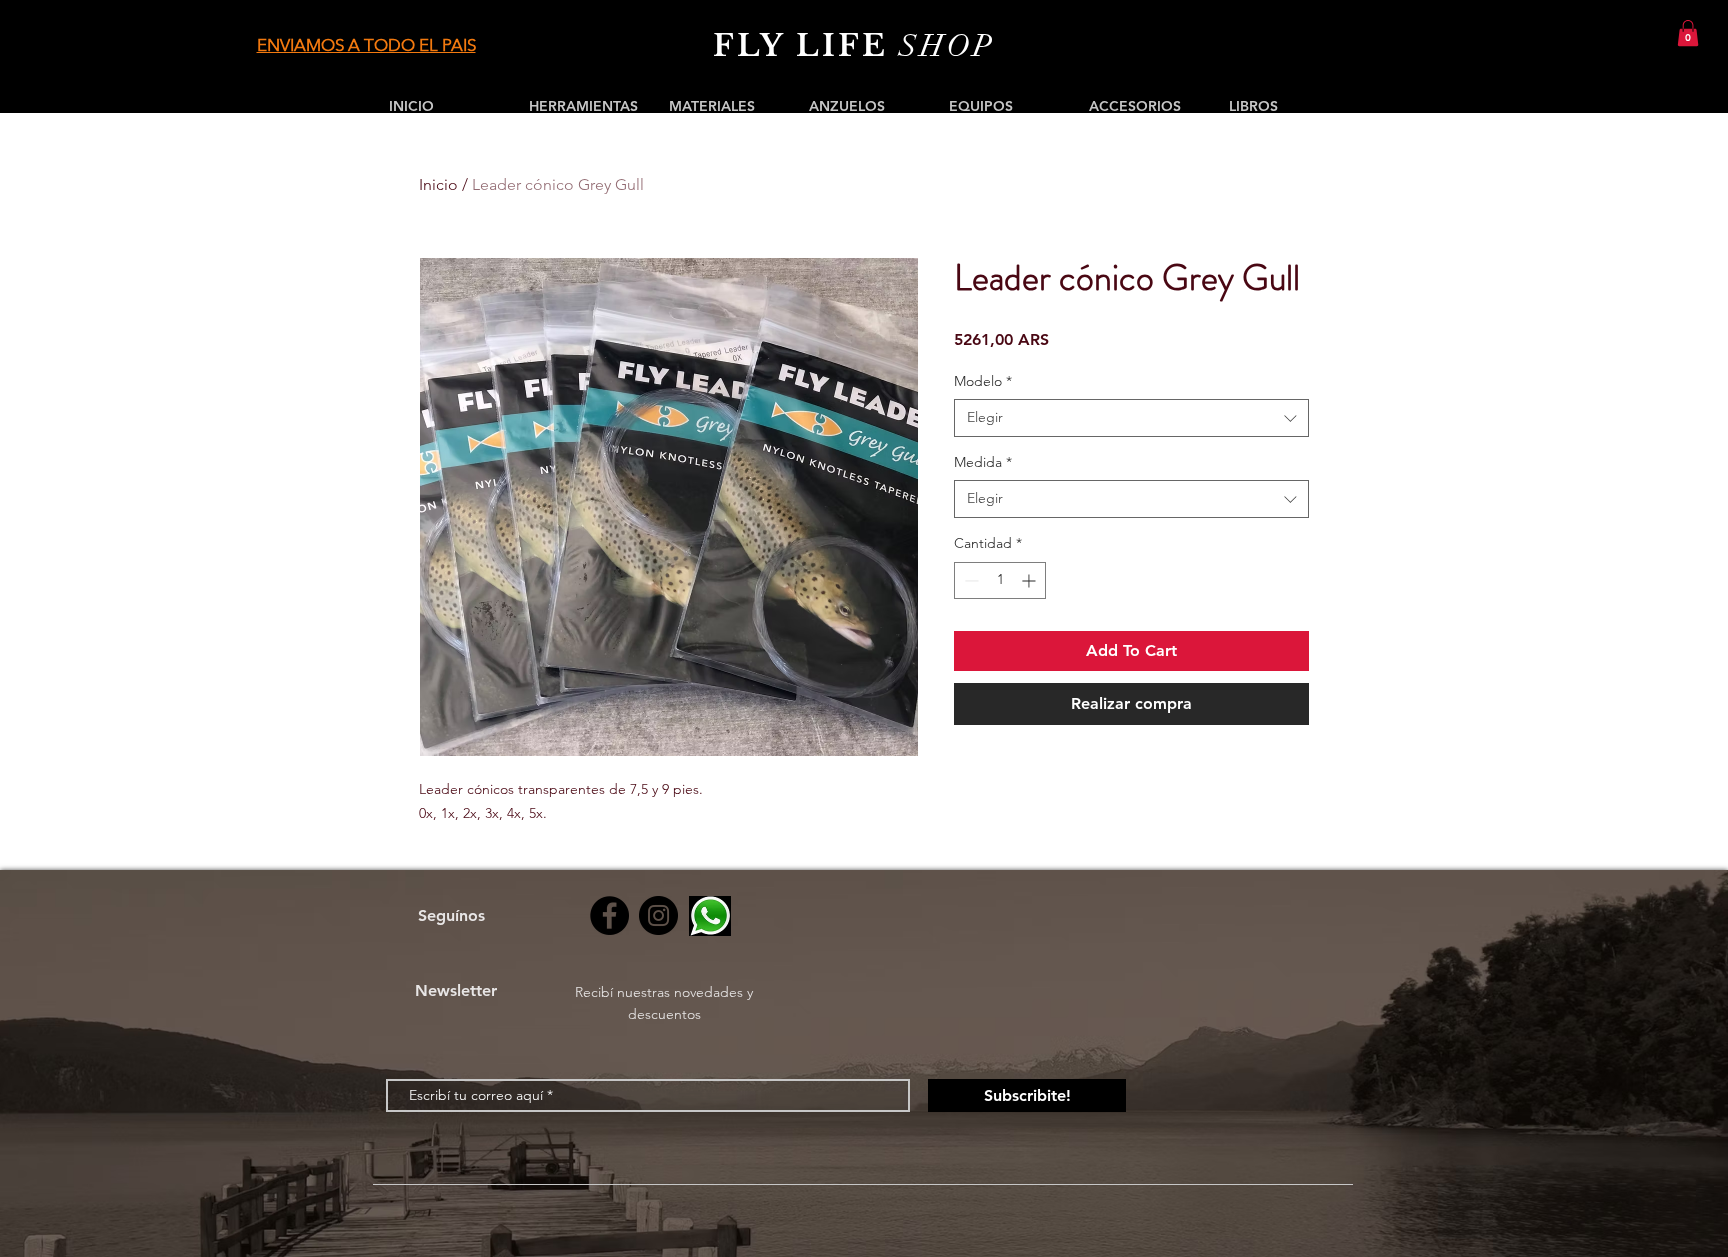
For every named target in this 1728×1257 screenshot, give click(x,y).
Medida (983, 462)
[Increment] (1030, 580)
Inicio (438, 184)
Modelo (983, 381)
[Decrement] (969, 580)
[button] (1688, 33)
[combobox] (1131, 418)
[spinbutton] (1000, 580)
